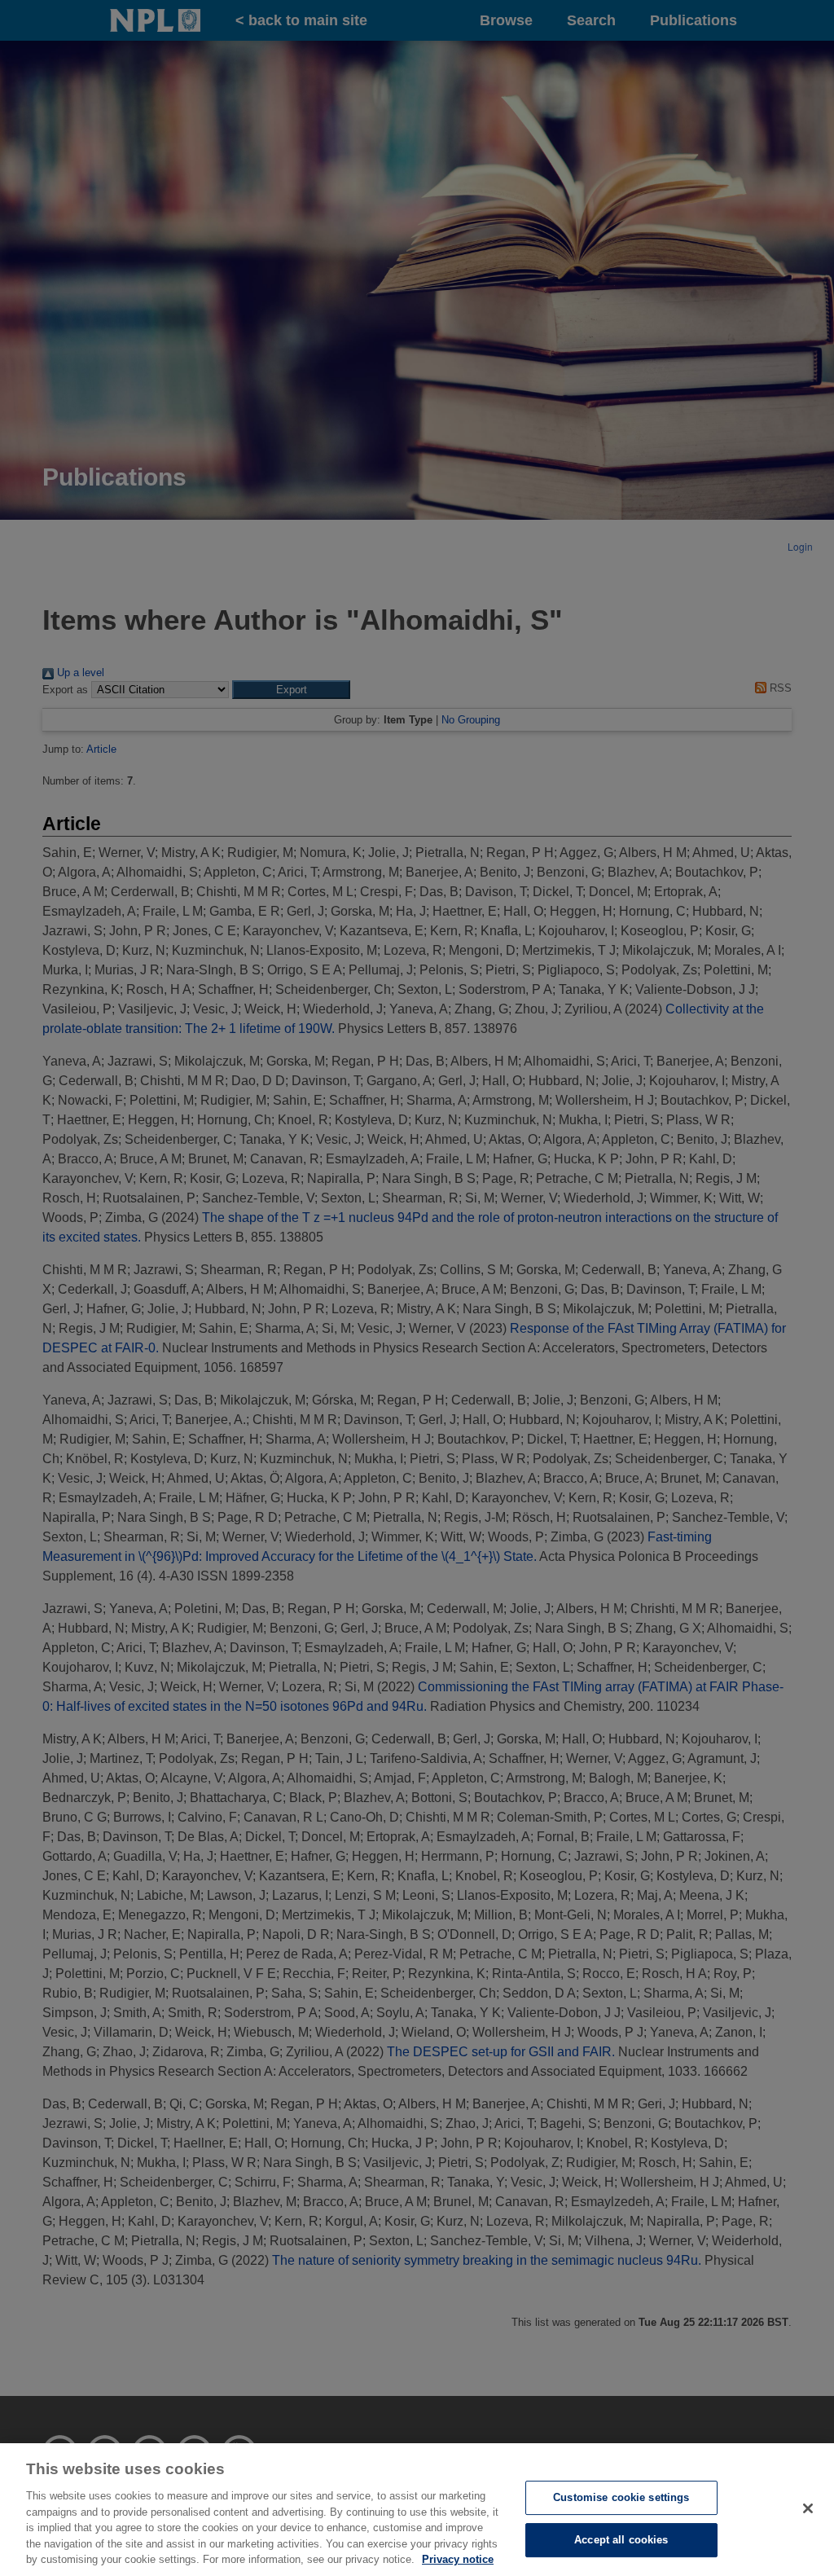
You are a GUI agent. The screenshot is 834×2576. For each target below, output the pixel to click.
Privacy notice (458, 2559)
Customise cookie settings (621, 2497)
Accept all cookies (621, 2540)
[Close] (808, 2508)
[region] (417, 2510)
